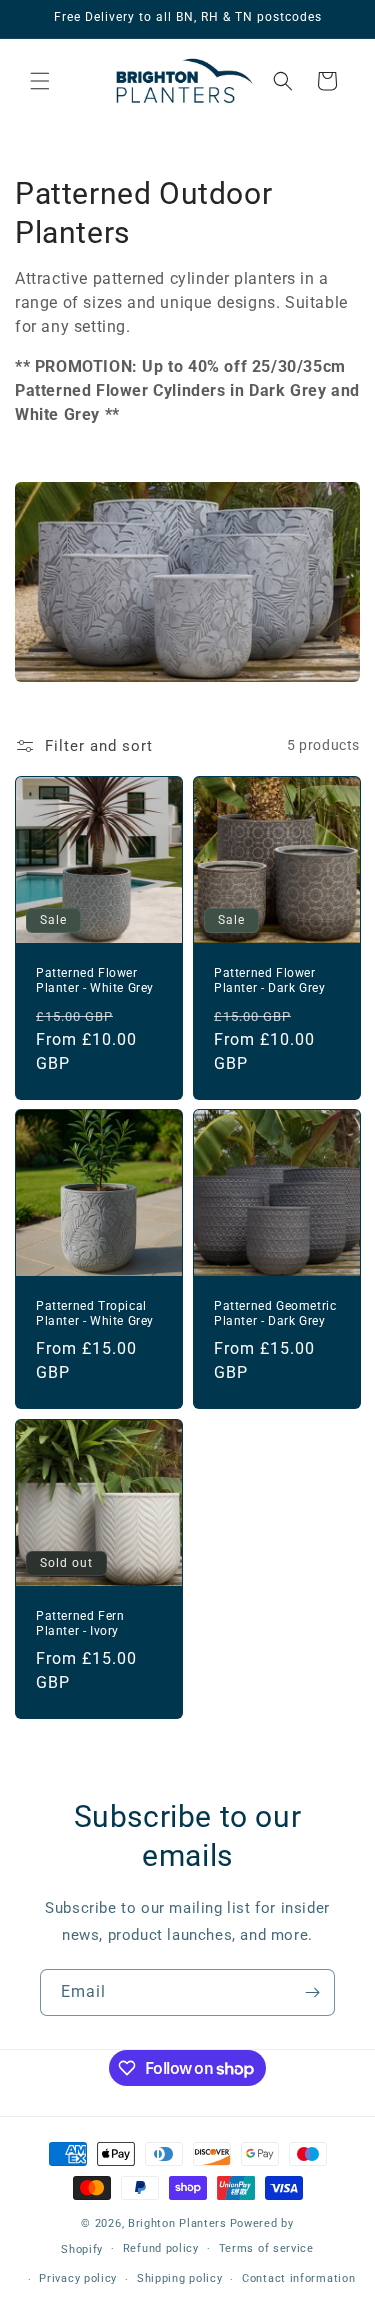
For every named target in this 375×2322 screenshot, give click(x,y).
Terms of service (266, 2248)
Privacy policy (78, 2278)
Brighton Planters (177, 2223)
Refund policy (161, 2248)
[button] (40, 81)
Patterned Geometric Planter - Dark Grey (275, 1314)
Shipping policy (180, 2278)
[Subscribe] (312, 1992)
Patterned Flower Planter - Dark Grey (269, 980)
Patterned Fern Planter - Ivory (80, 1624)
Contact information (298, 2278)
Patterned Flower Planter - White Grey (95, 980)
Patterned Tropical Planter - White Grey (95, 1314)
